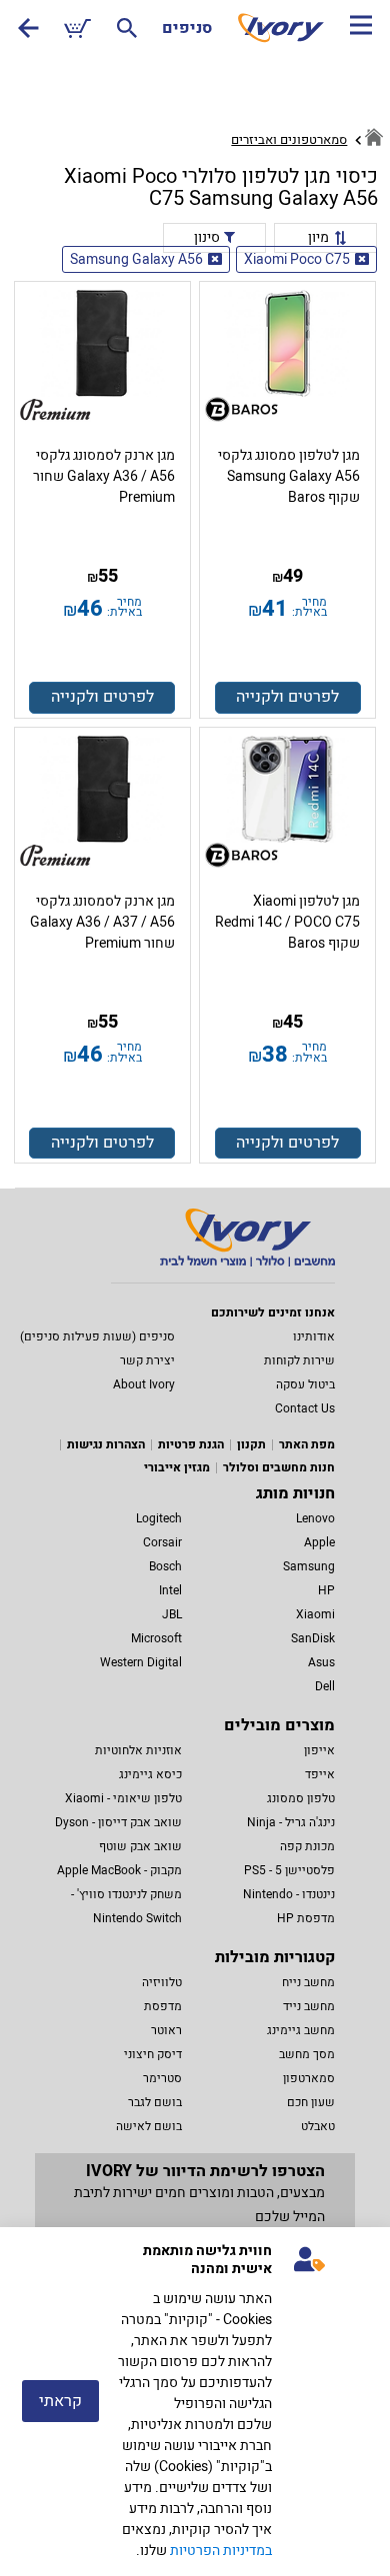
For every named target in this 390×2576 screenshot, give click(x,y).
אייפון (319, 1750)
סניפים (187, 28)
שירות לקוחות (299, 1360)
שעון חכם (311, 2102)
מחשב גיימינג (301, 2030)
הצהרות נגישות (106, 1444)
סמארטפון (309, 2078)
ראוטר (166, 2030)
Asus (321, 1662)
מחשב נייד (309, 2006)
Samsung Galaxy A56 (136, 259)
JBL (172, 1614)
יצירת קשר (147, 1360)
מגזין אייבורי (177, 1467)
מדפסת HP (306, 1918)
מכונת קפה (307, 1846)
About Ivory (144, 1384)
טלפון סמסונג (301, 1798)
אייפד (320, 1774)
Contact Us (305, 1408)
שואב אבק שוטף (140, 1846)
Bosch (165, 1566)
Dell (325, 1686)
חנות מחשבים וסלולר (279, 1467)
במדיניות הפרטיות (221, 2551)
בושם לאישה (149, 2126)
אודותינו (314, 1336)
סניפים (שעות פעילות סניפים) (97, 1336)
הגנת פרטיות (191, 1444)
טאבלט (318, 2126)
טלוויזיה (162, 1982)
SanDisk (313, 1638)
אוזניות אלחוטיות (138, 1750)
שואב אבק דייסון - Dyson (118, 1822)
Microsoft (156, 1638)
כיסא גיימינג (150, 1774)
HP (326, 1590)
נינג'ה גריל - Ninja (291, 1822)
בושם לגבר (155, 2102)
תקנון (251, 1444)
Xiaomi (315, 1614)
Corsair (162, 1542)
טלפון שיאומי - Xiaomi (123, 1798)
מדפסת (163, 2006)
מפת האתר (307, 1444)
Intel (170, 1590)
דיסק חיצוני (153, 2054)
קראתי (60, 2401)
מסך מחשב (307, 2054)
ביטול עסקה (305, 1384)
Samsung (309, 1566)
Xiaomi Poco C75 (297, 259)
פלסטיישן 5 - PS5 (289, 1870)
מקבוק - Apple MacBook (119, 1870)
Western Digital (141, 1662)
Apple (319, 1542)
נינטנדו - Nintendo (289, 1894)
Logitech (159, 1518)
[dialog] (195, 2402)
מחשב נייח (308, 1982)
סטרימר (162, 2078)
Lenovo (315, 1518)
